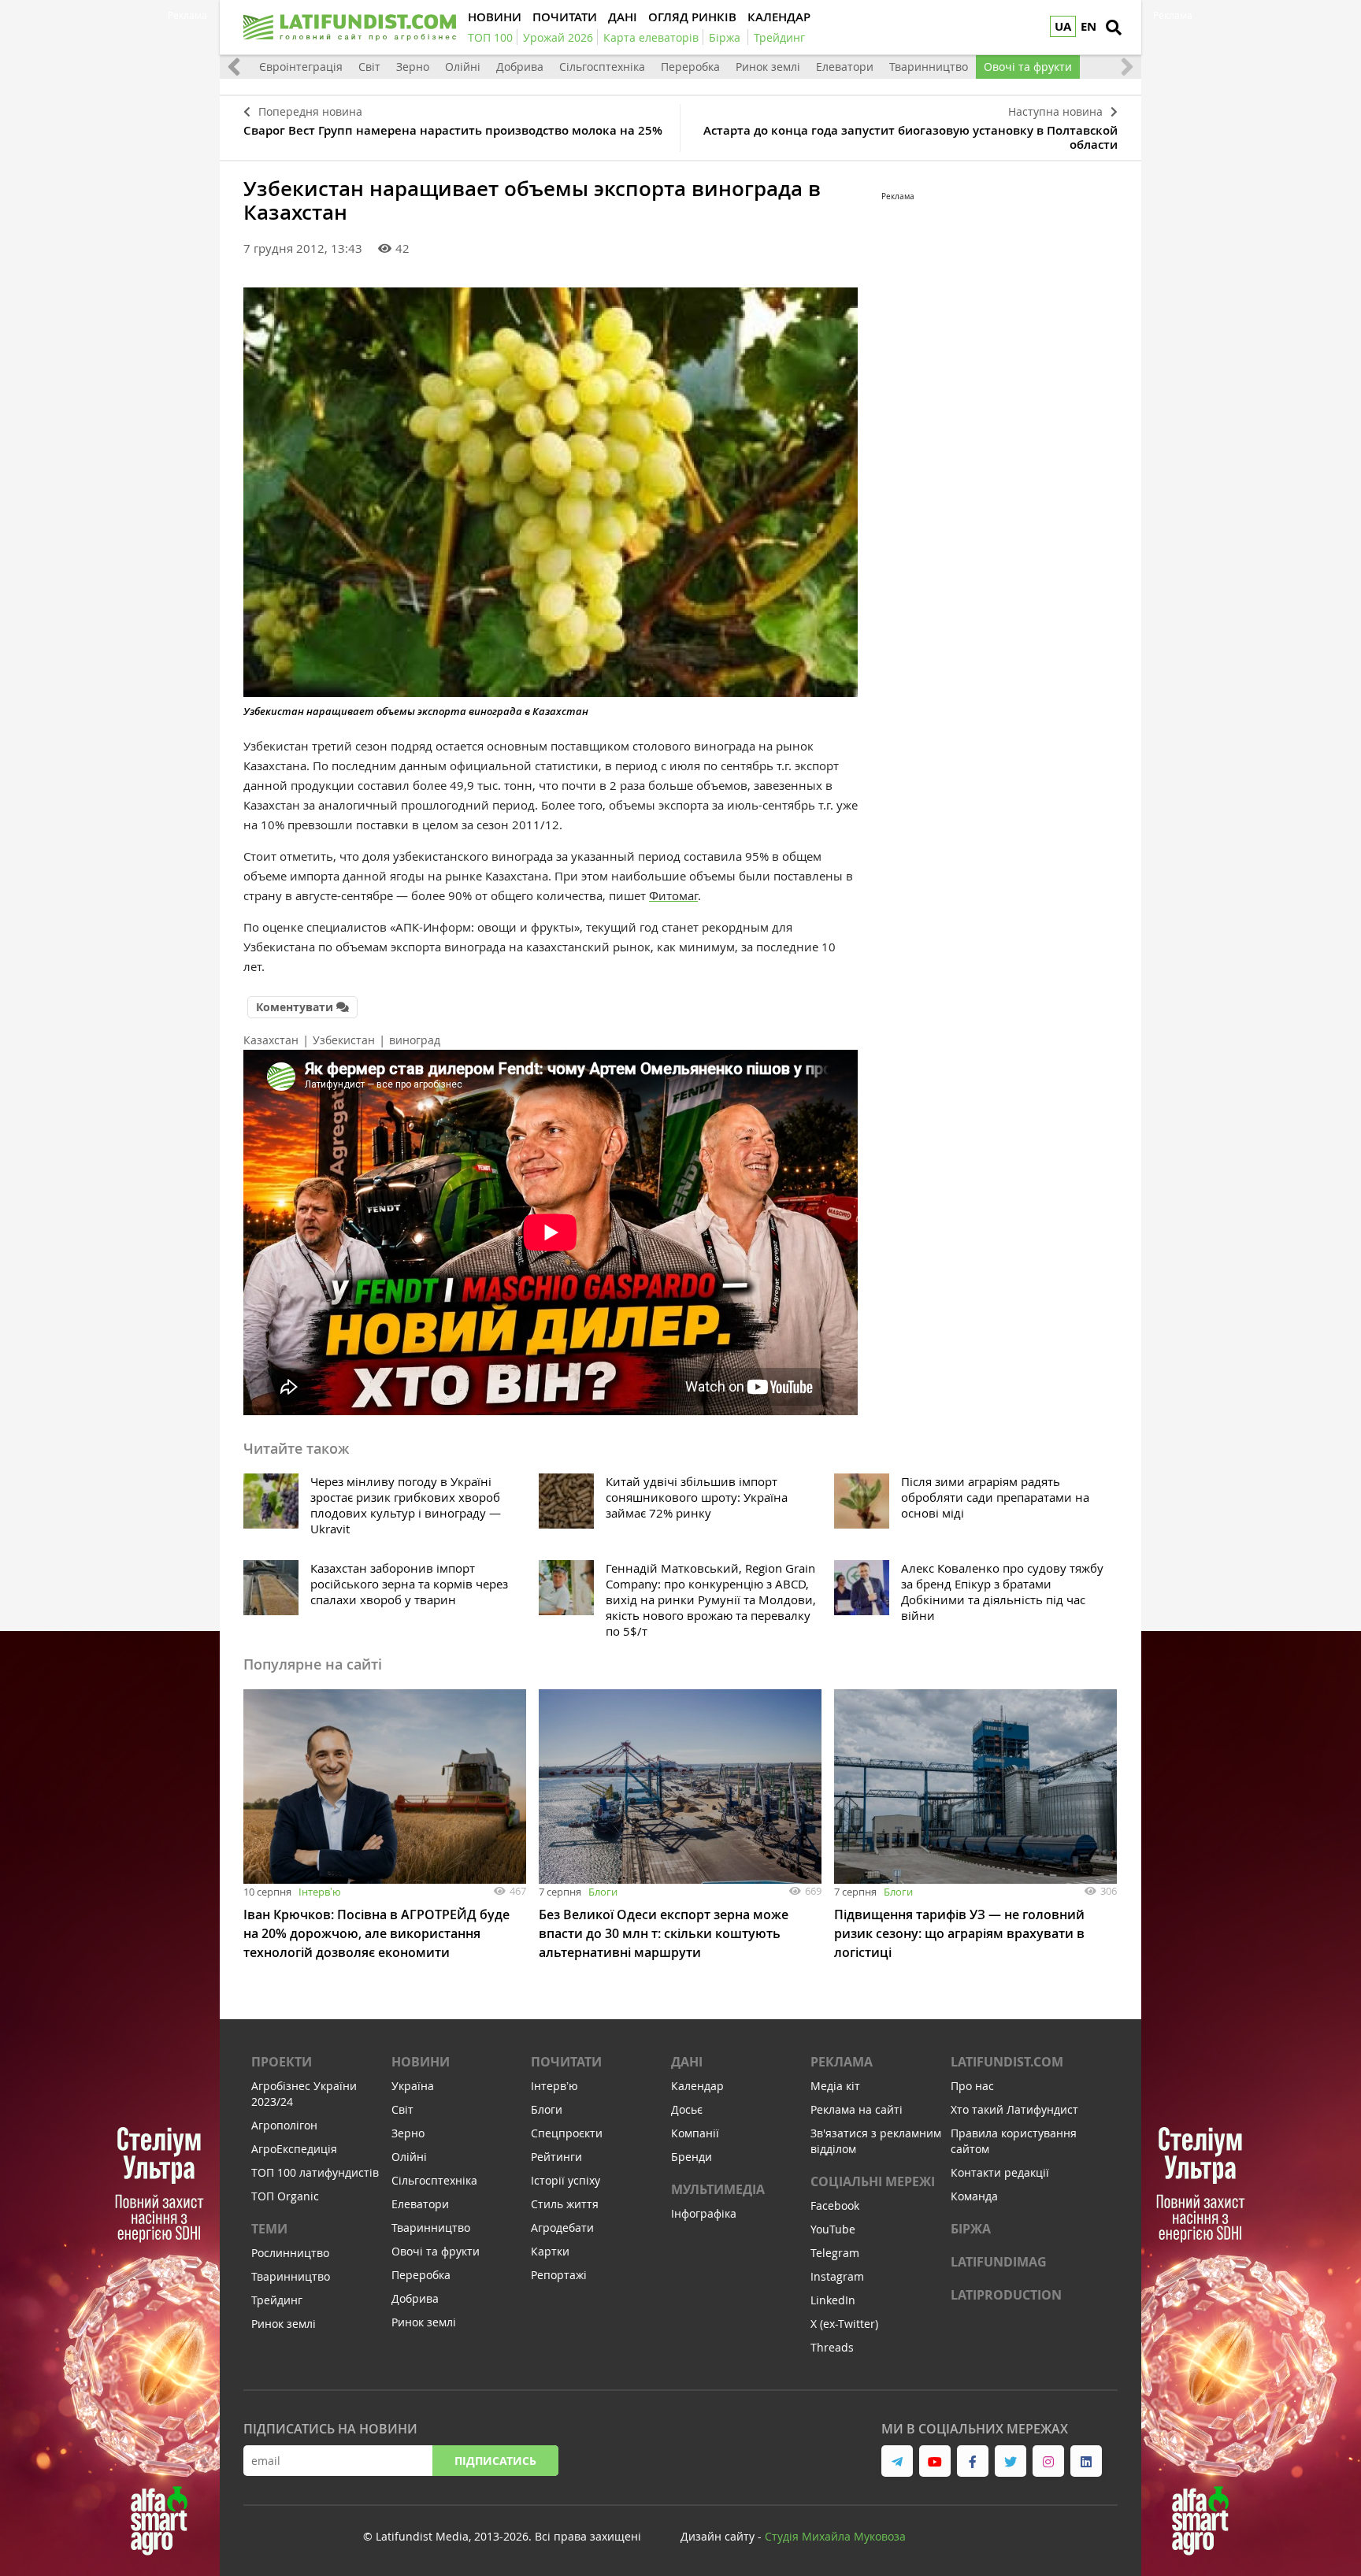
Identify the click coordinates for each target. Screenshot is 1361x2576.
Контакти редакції (1000, 2172)
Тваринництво (929, 67)
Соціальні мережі (873, 2181)
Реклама (842, 2062)
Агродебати (562, 2228)
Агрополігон (284, 2125)
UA (1063, 26)
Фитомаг (673, 895)
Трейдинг (277, 2300)
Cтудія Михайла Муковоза (835, 2536)
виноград (415, 1040)
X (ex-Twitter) (844, 2324)
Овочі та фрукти (1028, 67)
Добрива (520, 67)
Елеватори (845, 67)
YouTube (833, 2229)
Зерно (413, 67)
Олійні (463, 67)
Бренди (692, 2157)
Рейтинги (556, 2157)
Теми (269, 2229)
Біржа (971, 2229)
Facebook (835, 2205)
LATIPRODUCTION (1006, 2295)
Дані (687, 2062)
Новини (421, 2062)
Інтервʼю (320, 1892)
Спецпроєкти (567, 2133)
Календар (697, 2086)
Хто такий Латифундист (1014, 2109)
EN (1088, 26)
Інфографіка (704, 2213)
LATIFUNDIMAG (999, 2262)
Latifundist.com (1007, 2062)
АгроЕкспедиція (294, 2149)
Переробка (690, 67)
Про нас (972, 2086)
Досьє (687, 2109)
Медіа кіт (835, 2086)
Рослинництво (290, 2253)
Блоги (603, 1892)
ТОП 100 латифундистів (315, 2172)
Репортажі (559, 2275)
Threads (832, 2347)
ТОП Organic (285, 2196)
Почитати (566, 2062)
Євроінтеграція (301, 67)
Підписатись (495, 2461)
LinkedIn (833, 2300)
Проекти (282, 2062)
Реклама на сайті (857, 2109)
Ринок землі (768, 67)
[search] (1114, 28)
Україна (413, 2086)
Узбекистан (344, 1040)
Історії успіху (566, 2180)
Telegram (835, 2253)
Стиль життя (565, 2204)
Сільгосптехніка (602, 67)
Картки (550, 2251)
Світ (369, 67)
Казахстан (271, 1040)
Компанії (695, 2133)
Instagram (837, 2276)
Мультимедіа (718, 2189)
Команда (974, 2196)
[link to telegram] (897, 2461)
